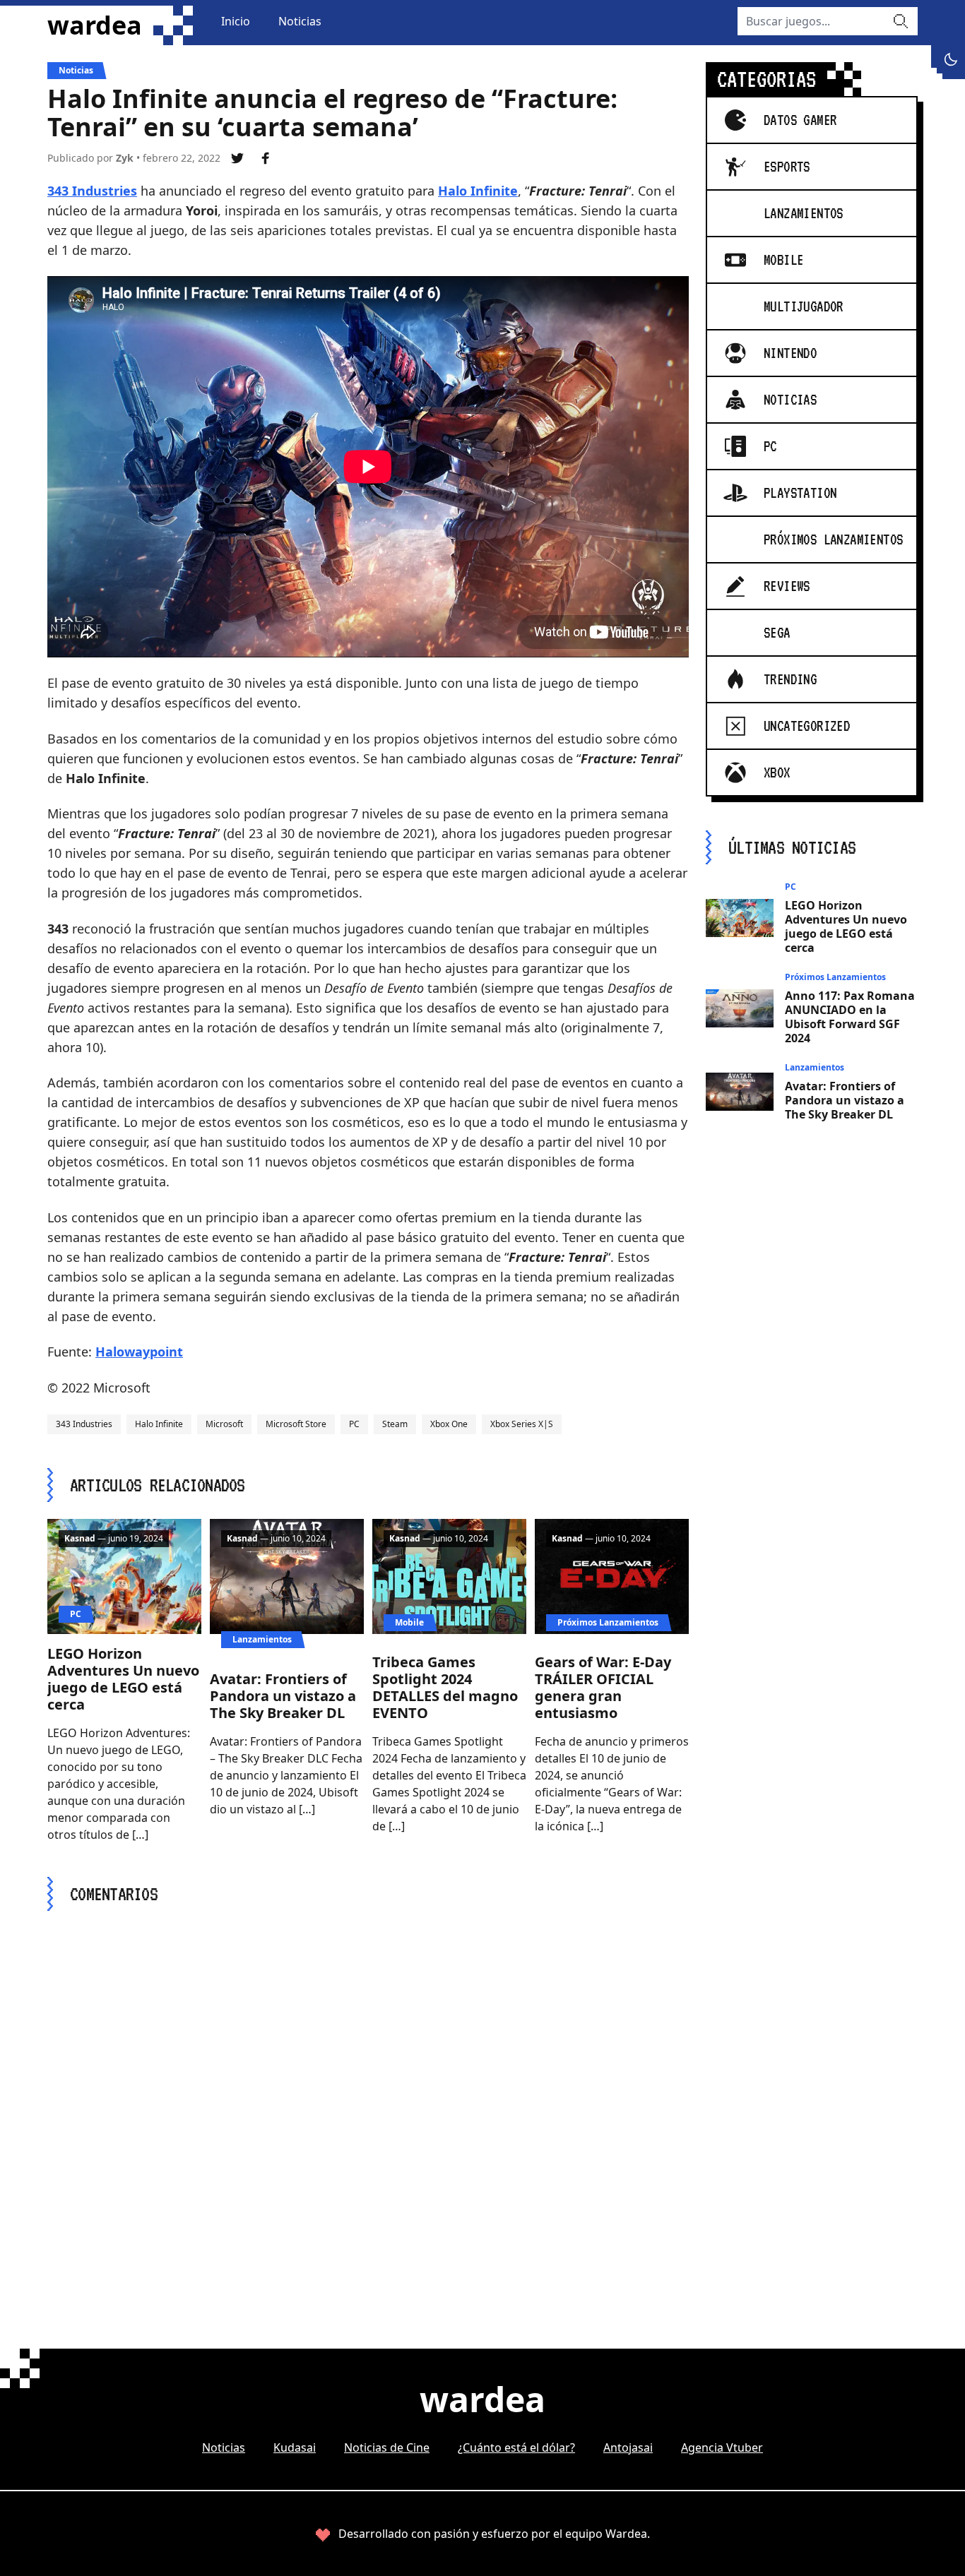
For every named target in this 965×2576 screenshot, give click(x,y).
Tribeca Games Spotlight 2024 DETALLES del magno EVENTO (445, 1687)
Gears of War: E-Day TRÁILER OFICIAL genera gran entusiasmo (603, 1687)
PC (354, 1424)
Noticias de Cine (387, 2447)
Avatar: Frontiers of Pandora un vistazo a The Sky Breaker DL (283, 1696)
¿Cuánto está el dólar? (516, 2447)
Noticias (300, 21)
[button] (951, 59)
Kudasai (295, 2447)
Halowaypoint (139, 1352)
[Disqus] (368, 2104)
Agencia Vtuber (722, 2447)
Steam (395, 1424)
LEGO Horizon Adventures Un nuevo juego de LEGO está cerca (123, 1679)
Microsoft (224, 1424)
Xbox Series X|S (522, 1424)
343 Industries (92, 191)
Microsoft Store (296, 1424)
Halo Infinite (478, 191)
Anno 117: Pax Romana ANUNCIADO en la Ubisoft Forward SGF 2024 (850, 1017)
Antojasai (628, 2447)
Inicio (236, 21)
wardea (95, 25)
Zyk (125, 158)
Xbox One (449, 1424)
